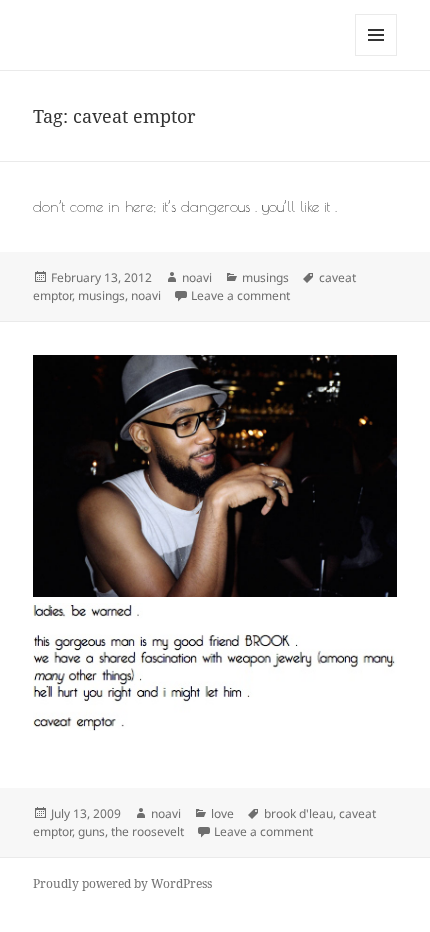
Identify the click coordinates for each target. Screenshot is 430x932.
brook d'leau (298, 813)
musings (265, 277)
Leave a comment (240, 295)
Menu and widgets (376, 55)
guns (91, 831)
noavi (197, 277)
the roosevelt (147, 831)
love (222, 813)
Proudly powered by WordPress (122, 883)
